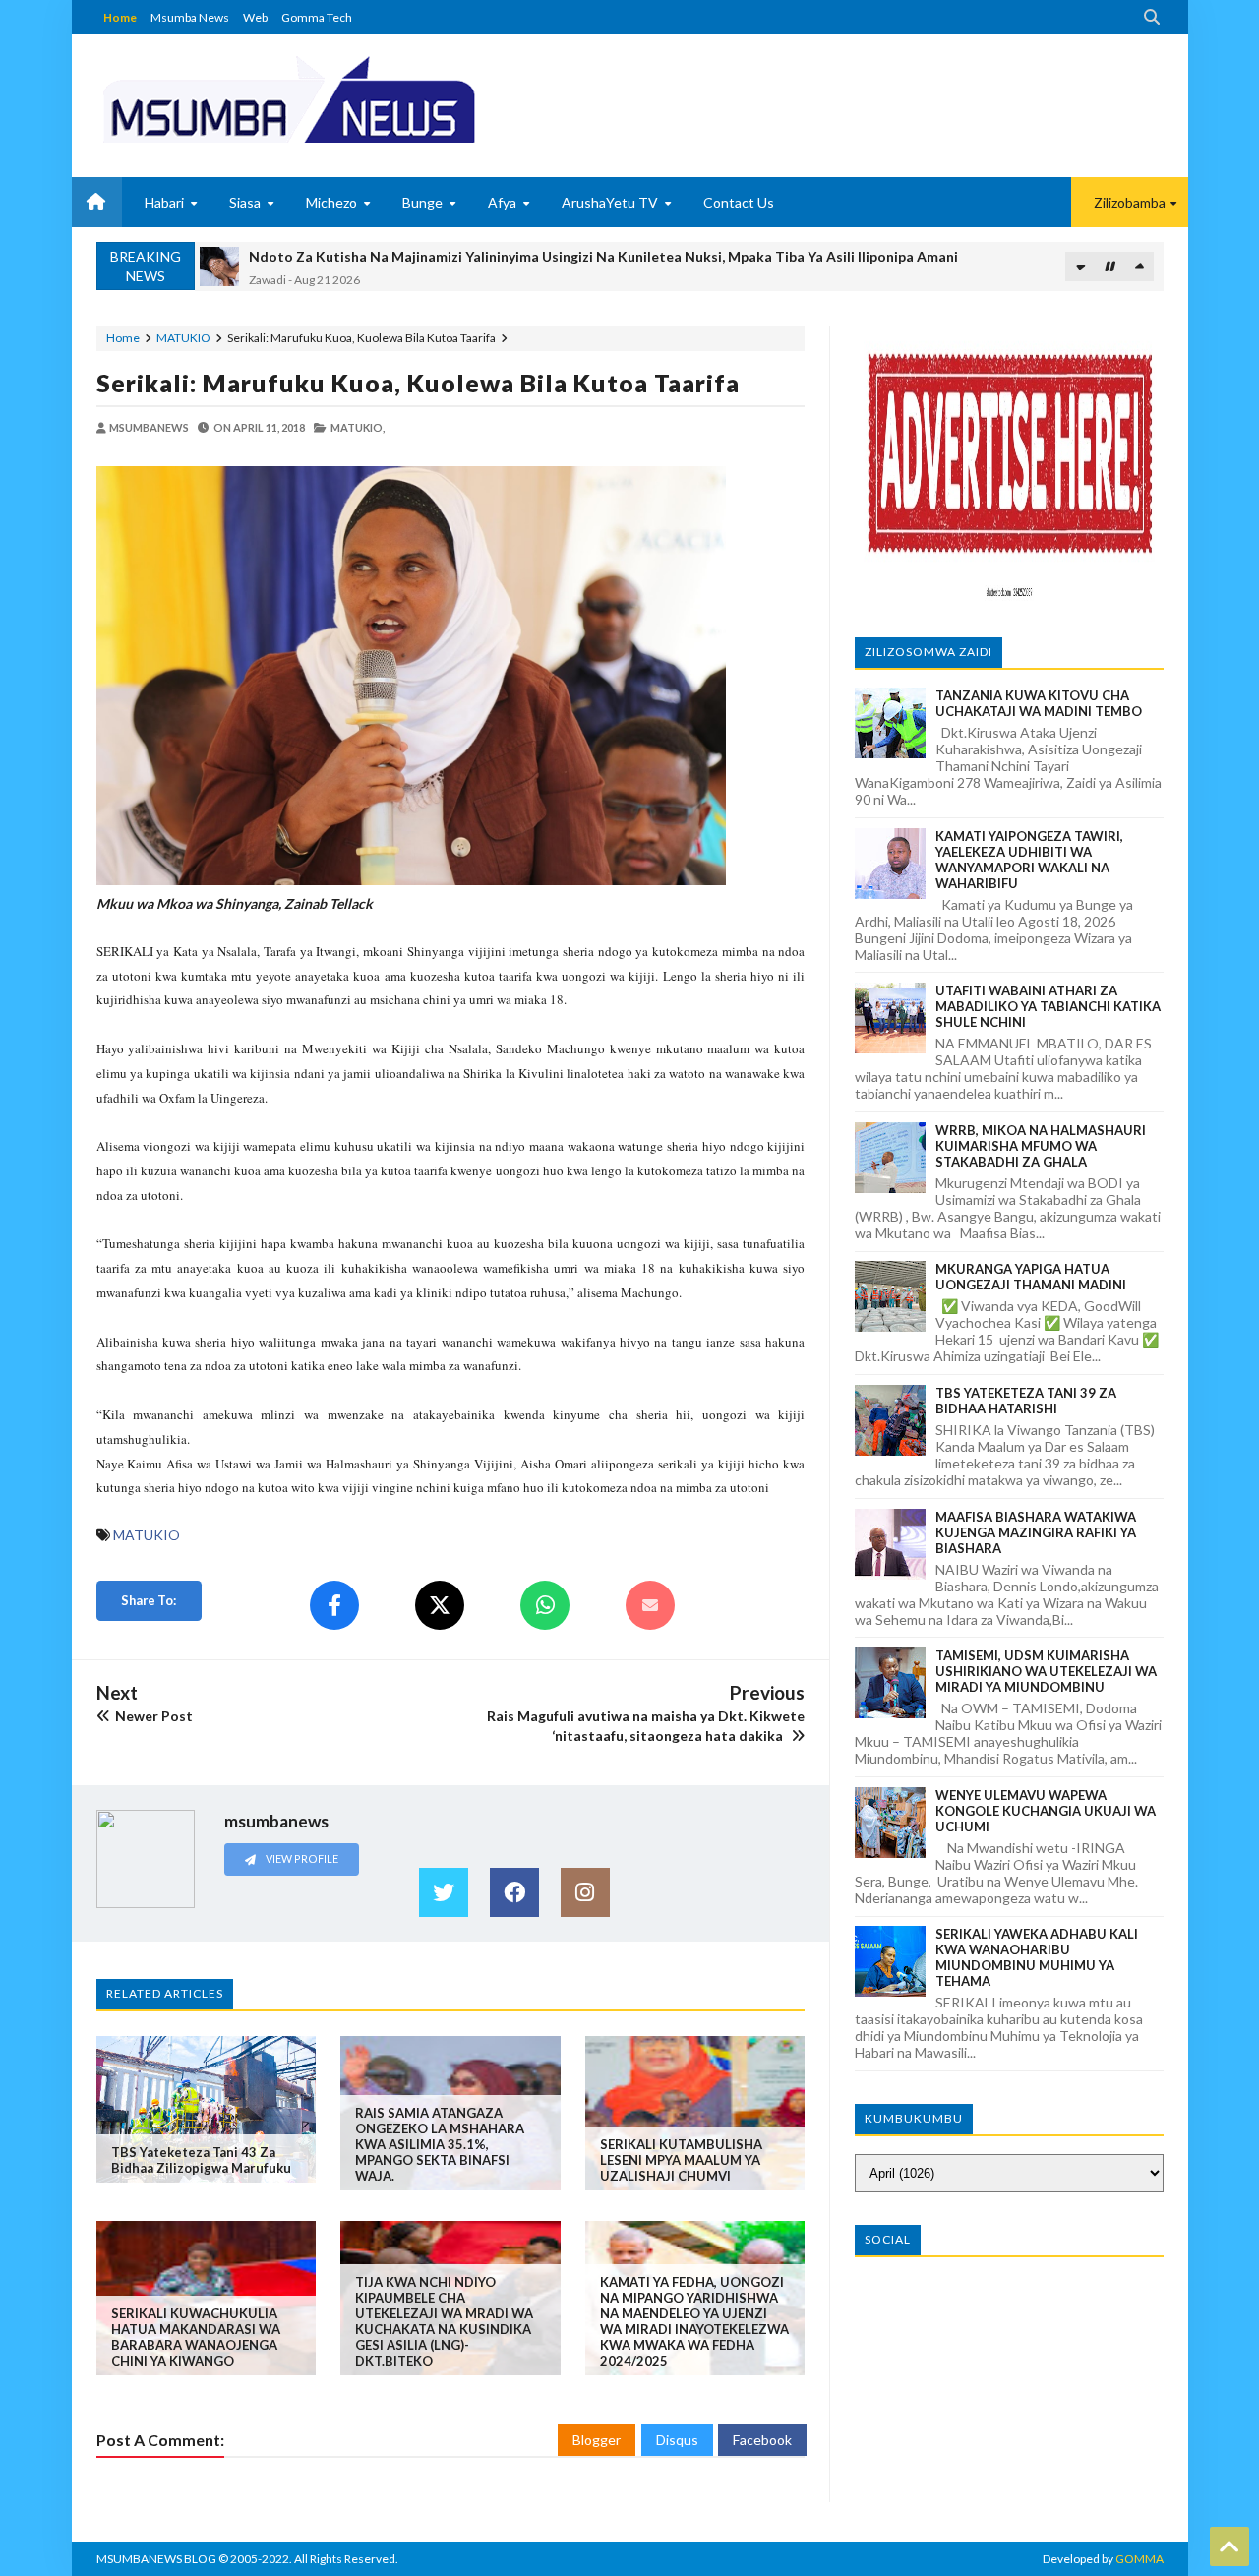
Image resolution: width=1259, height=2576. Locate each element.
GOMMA (1139, 2559)
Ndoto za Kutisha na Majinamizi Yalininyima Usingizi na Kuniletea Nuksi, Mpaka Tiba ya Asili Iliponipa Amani (603, 256)
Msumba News (190, 17)
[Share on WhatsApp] (545, 1605)
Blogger (597, 2440)
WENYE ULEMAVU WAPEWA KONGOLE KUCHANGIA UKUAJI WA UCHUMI (1046, 1811)
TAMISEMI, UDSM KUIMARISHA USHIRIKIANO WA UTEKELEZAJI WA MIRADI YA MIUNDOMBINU (1046, 1671)
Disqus (677, 2440)
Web (255, 17)
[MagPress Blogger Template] (362, 98)
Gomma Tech (317, 17)
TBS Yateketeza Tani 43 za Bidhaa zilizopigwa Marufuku (201, 2160)
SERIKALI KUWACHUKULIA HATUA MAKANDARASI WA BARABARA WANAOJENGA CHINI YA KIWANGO (196, 2337)
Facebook (762, 2440)
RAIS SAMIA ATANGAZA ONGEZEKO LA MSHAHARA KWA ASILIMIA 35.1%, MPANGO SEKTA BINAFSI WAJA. (440, 2144)
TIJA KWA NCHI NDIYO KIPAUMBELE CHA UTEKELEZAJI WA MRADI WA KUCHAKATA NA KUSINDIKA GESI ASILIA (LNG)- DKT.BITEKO (444, 2321)
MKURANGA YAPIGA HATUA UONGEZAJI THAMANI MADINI (1031, 1277)
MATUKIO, (358, 427)
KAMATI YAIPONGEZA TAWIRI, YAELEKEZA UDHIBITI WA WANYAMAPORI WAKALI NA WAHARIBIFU (1029, 860)
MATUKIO (183, 338)
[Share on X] (440, 1605)
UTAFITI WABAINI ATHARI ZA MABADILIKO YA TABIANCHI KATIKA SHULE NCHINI (1048, 1006)
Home (120, 17)
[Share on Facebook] (334, 1605)
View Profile (301, 1858)
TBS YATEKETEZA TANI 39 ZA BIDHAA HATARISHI (1026, 1401)
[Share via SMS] (650, 1605)
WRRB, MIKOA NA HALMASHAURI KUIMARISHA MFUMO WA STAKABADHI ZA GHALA (1041, 1146)
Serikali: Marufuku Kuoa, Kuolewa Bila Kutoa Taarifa (418, 383)
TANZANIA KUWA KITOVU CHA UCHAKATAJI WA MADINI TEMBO (1039, 703)
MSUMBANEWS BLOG (156, 2559)
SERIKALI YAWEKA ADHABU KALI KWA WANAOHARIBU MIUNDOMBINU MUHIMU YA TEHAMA (1037, 1957)
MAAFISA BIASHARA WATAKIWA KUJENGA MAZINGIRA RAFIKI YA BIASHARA (1036, 1532)
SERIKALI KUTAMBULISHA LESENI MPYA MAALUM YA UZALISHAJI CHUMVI (681, 2160)
